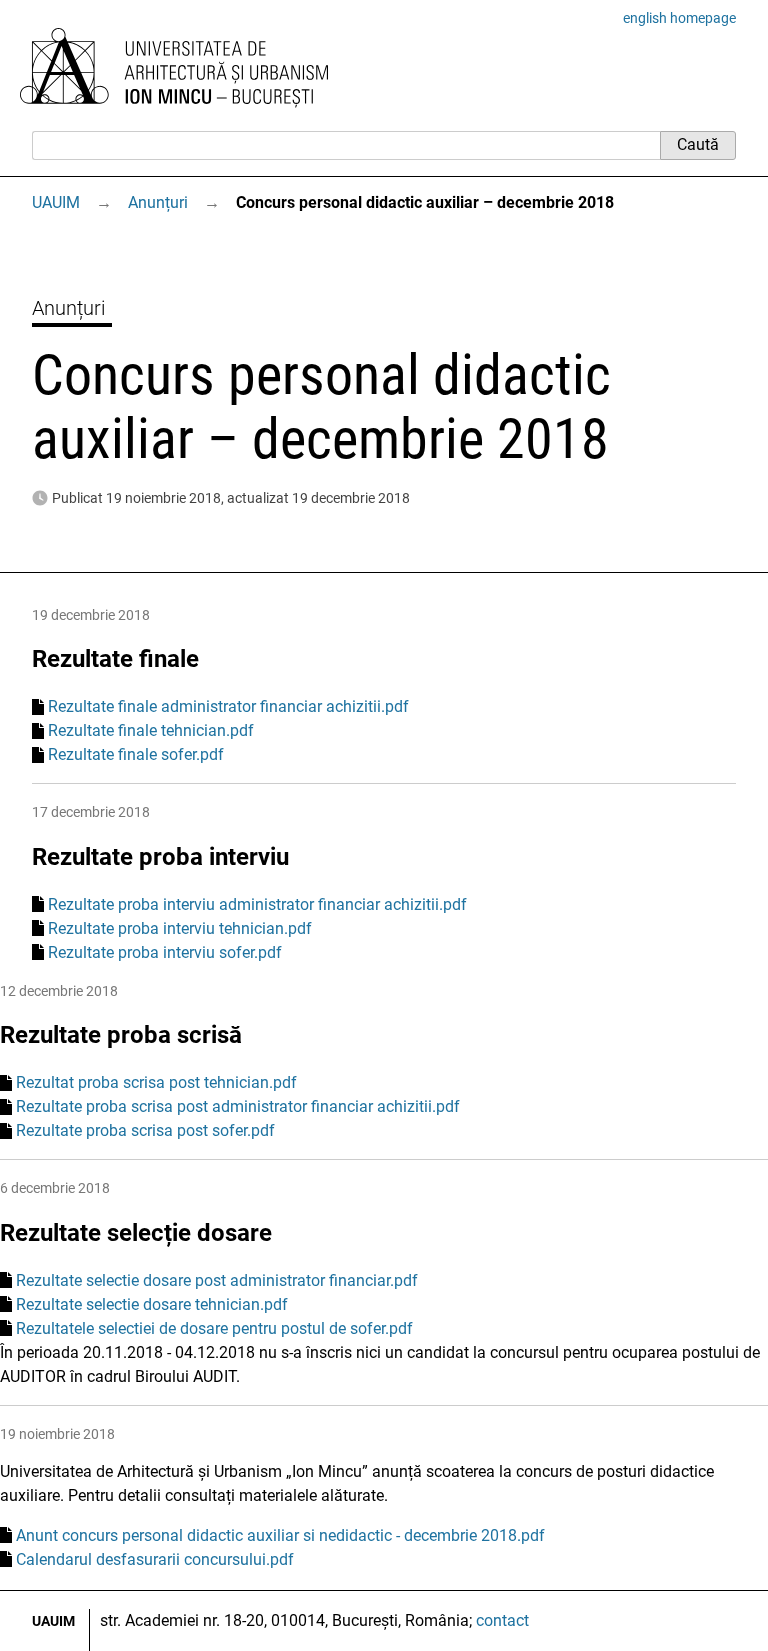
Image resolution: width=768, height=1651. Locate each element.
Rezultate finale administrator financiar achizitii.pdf (228, 706)
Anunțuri (158, 202)
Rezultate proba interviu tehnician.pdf (180, 928)
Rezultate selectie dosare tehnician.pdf (152, 1304)
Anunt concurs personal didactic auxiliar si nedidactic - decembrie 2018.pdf (280, 1535)
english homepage (679, 18)
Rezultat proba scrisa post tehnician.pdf (156, 1082)
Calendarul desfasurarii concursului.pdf (155, 1559)
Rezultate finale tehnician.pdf (151, 730)
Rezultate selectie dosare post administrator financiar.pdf (217, 1280)
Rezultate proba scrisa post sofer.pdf (145, 1130)
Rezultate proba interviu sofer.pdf (165, 952)
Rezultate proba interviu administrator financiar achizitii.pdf (257, 904)
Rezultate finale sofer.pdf (136, 754)
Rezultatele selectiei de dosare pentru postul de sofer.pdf (214, 1328)
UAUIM (56, 202)
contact (502, 1620)
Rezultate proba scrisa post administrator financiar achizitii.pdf (238, 1106)
